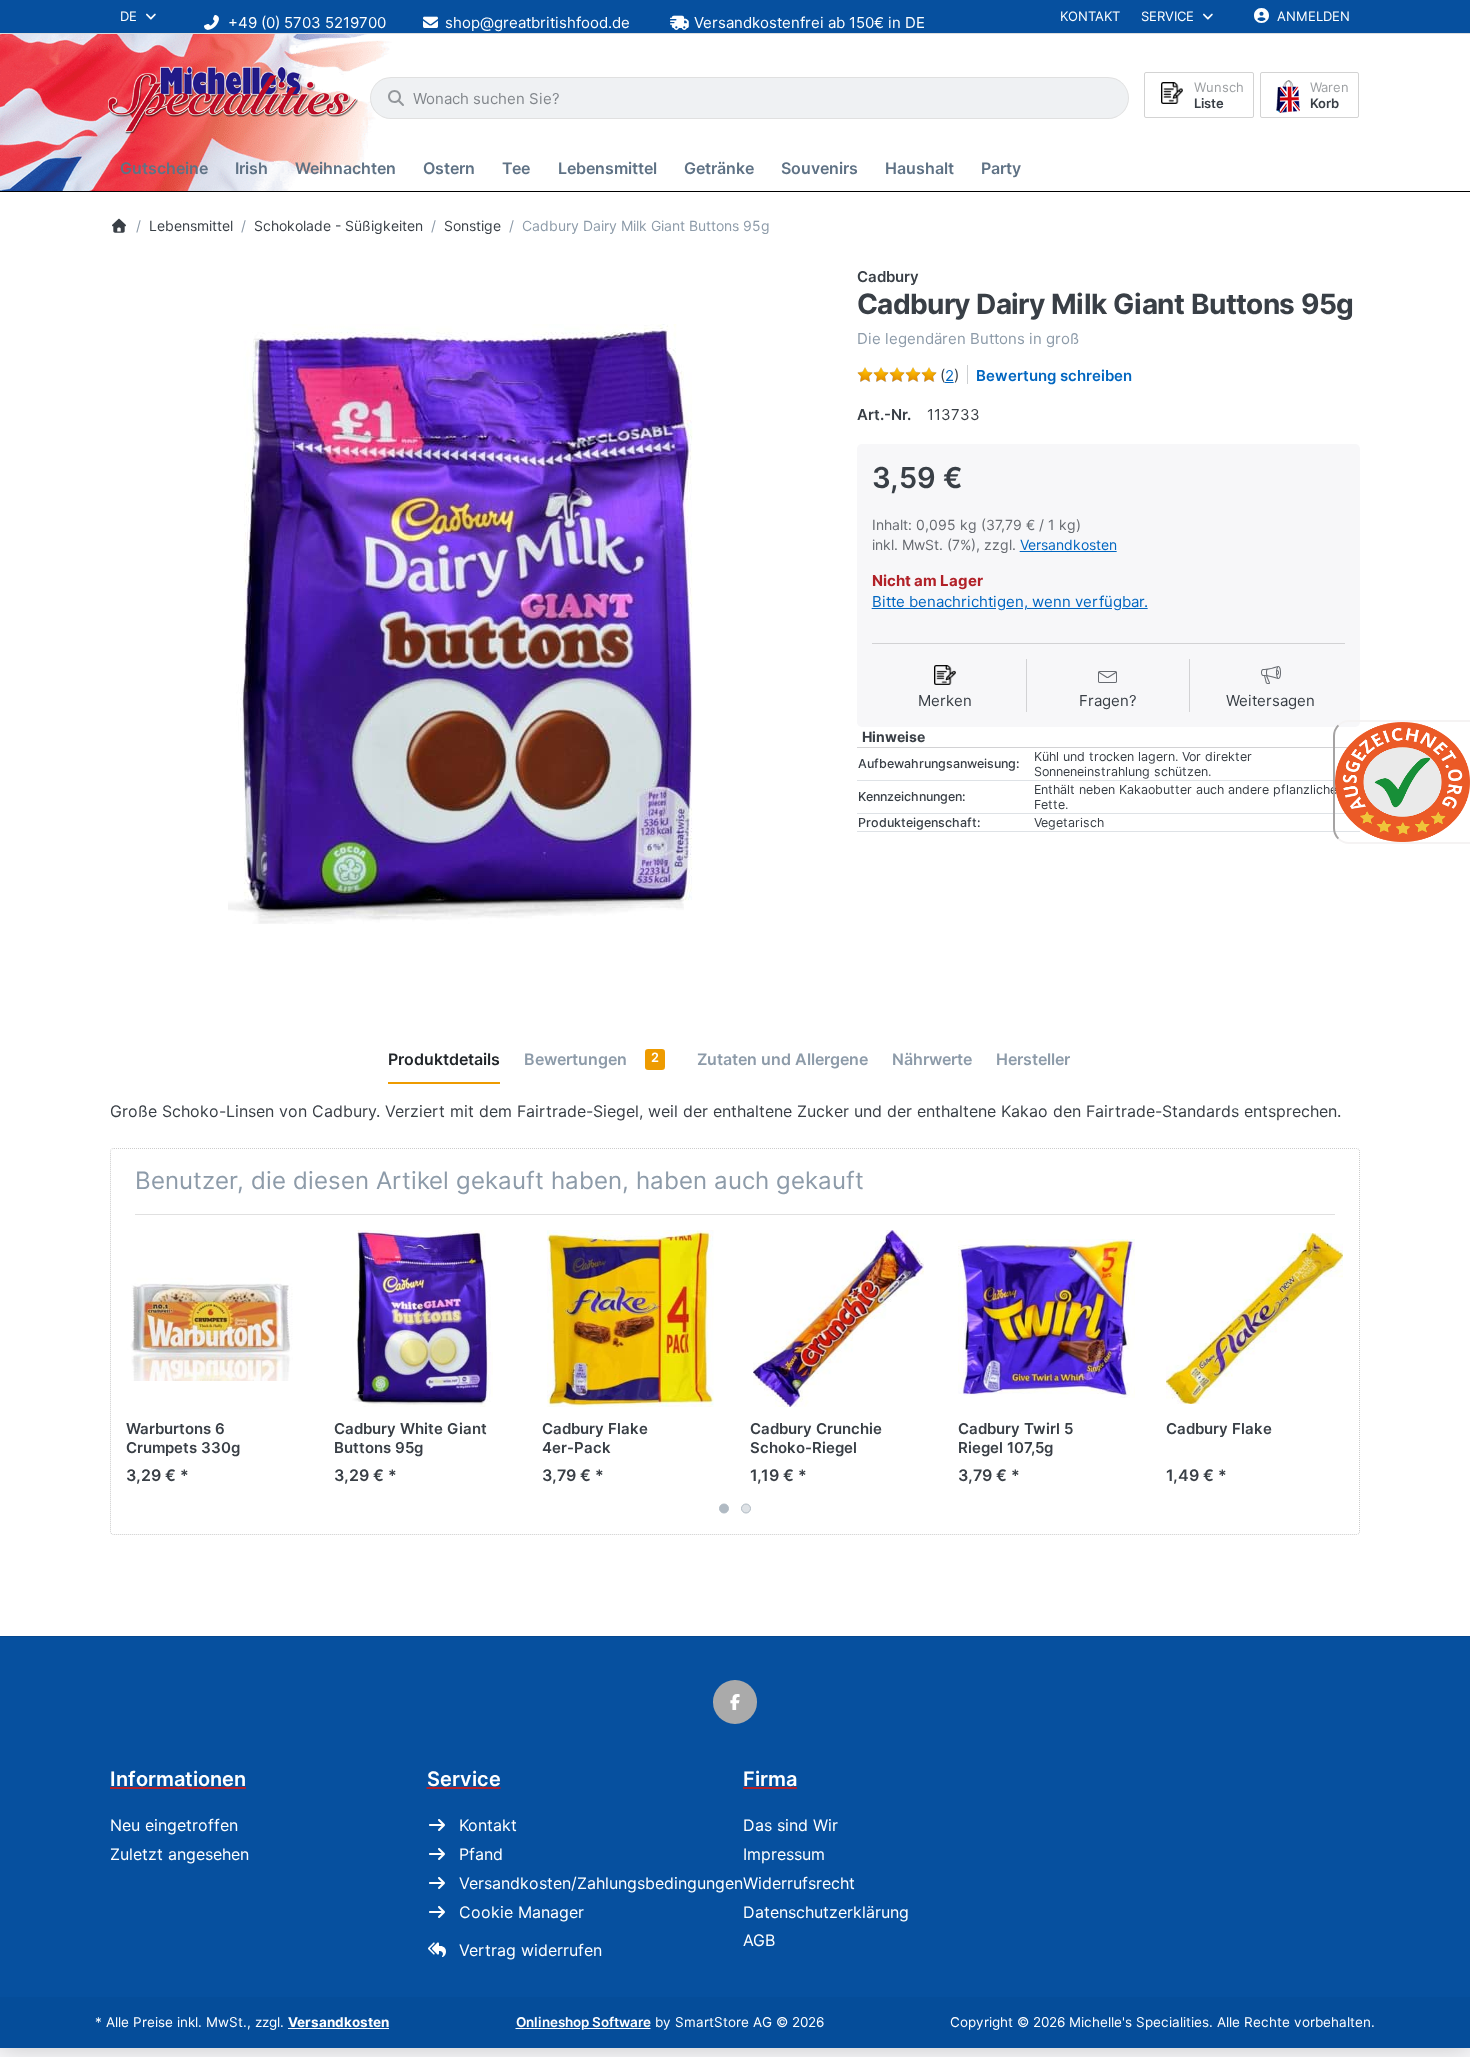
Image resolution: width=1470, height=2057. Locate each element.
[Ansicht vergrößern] (468, 624)
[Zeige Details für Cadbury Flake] (1254, 1318)
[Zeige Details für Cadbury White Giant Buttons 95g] (422, 1318)
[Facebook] (735, 1702)
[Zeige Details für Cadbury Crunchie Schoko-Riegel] (838, 1318)
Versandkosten (1068, 544)
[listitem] (468, 624)
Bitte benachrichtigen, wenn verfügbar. (1010, 601)
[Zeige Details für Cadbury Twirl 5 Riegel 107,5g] (1046, 1318)
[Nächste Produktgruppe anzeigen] (1337, 1375)
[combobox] (749, 98)
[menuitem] (167, 168)
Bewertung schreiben (1054, 375)
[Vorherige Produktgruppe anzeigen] (133, 1375)
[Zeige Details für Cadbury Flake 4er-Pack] (630, 1318)
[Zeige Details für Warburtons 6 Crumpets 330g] (214, 1318)
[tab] (444, 1060)
